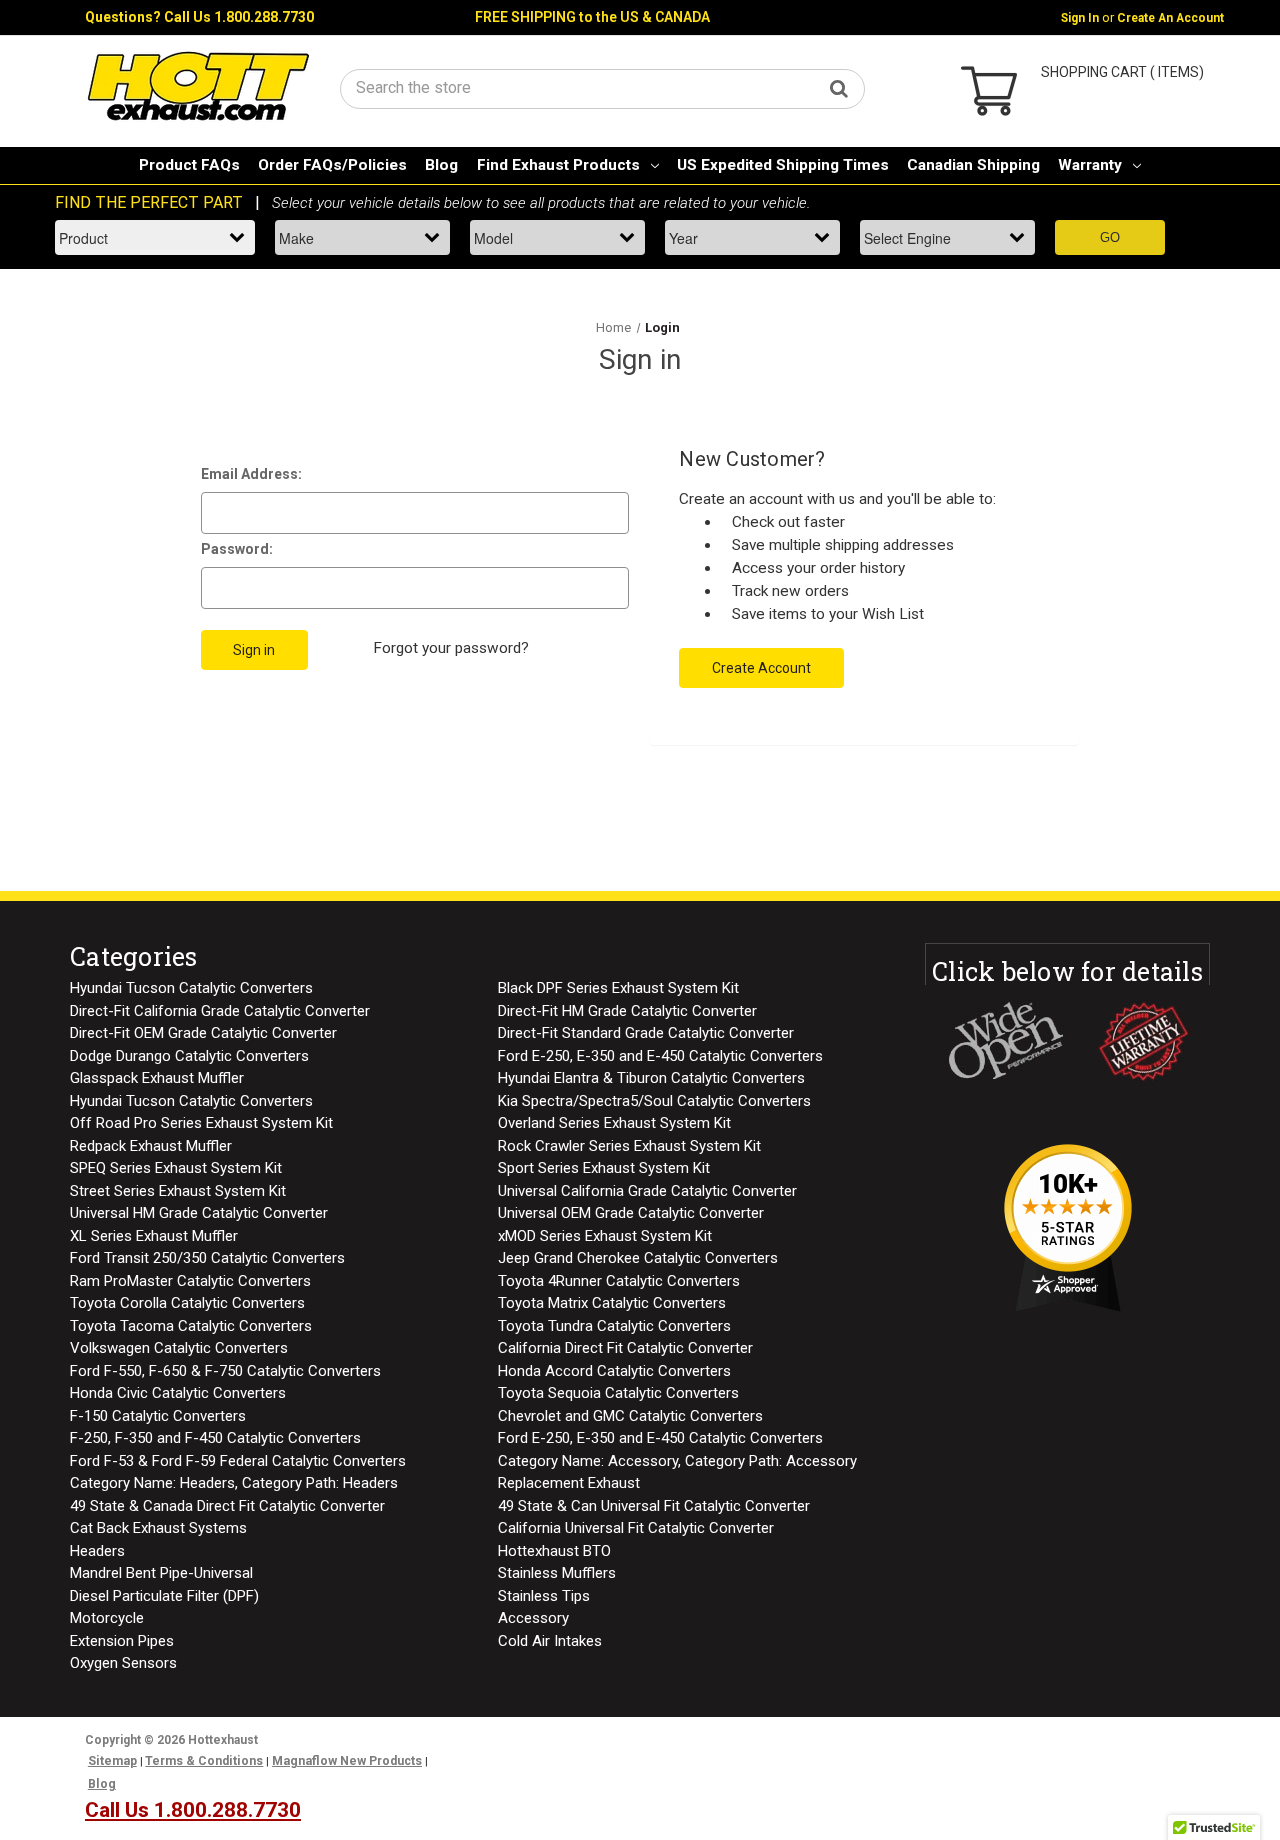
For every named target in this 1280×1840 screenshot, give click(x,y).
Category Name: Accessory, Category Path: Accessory (677, 1461)
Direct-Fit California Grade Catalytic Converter (220, 1011)
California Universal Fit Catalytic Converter (636, 1528)
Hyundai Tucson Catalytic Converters (191, 988)
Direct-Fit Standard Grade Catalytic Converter (646, 1033)
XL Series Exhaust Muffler (154, 1236)
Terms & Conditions (204, 1761)
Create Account (761, 668)
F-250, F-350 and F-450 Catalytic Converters (215, 1438)
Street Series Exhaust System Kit (178, 1191)
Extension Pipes (122, 1641)
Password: (237, 549)
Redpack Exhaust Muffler (151, 1146)
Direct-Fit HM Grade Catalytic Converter (627, 1011)
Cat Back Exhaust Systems (158, 1528)
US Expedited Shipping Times (783, 165)
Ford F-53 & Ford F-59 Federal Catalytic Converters (238, 1461)
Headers (97, 1551)
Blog (441, 165)
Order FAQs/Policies (332, 165)
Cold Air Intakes (550, 1641)
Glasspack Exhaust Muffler (157, 1078)
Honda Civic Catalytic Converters (178, 1393)
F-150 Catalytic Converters (158, 1416)
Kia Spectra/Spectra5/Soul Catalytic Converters (654, 1101)
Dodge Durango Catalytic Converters (189, 1056)
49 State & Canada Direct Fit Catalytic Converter (227, 1506)
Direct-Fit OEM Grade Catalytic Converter (203, 1033)
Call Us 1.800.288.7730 (239, 17)
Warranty (1090, 165)
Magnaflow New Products (347, 1761)
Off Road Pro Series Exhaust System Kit (201, 1123)
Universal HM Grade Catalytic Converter (199, 1213)
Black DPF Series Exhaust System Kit (618, 988)
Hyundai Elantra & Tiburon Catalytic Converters (651, 1078)
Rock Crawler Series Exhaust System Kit (629, 1146)
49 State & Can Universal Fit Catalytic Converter (654, 1506)
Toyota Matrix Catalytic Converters (612, 1303)
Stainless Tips (544, 1596)
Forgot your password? (451, 648)
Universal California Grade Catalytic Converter (647, 1191)
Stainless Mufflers (557, 1573)
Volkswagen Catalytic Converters (179, 1348)
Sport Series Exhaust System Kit (604, 1168)
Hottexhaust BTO (554, 1551)
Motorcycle (107, 1618)
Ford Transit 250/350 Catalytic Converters (207, 1258)
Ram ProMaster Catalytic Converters (190, 1281)
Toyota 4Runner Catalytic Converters (619, 1281)
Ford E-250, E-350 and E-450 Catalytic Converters (660, 1056)
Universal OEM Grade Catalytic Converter (631, 1213)
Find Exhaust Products (558, 165)
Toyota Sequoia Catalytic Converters (618, 1393)
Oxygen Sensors (123, 1663)
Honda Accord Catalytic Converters (614, 1371)
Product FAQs (189, 165)
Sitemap (112, 1761)
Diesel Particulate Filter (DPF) (164, 1596)
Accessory (533, 1618)
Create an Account (1170, 18)
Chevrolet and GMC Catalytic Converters (630, 1416)
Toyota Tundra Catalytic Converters (614, 1326)
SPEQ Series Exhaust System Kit (176, 1168)
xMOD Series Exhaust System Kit (605, 1236)
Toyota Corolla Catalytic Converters (187, 1303)
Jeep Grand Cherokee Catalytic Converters (638, 1258)
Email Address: (251, 474)
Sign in (1080, 18)
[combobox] (602, 87)
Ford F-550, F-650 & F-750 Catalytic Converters (225, 1371)
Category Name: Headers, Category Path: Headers (234, 1483)
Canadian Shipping (973, 165)
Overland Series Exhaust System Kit (614, 1123)
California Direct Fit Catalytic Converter (625, 1348)
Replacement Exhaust (569, 1483)
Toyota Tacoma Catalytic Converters (191, 1326)
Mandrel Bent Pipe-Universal (161, 1573)
